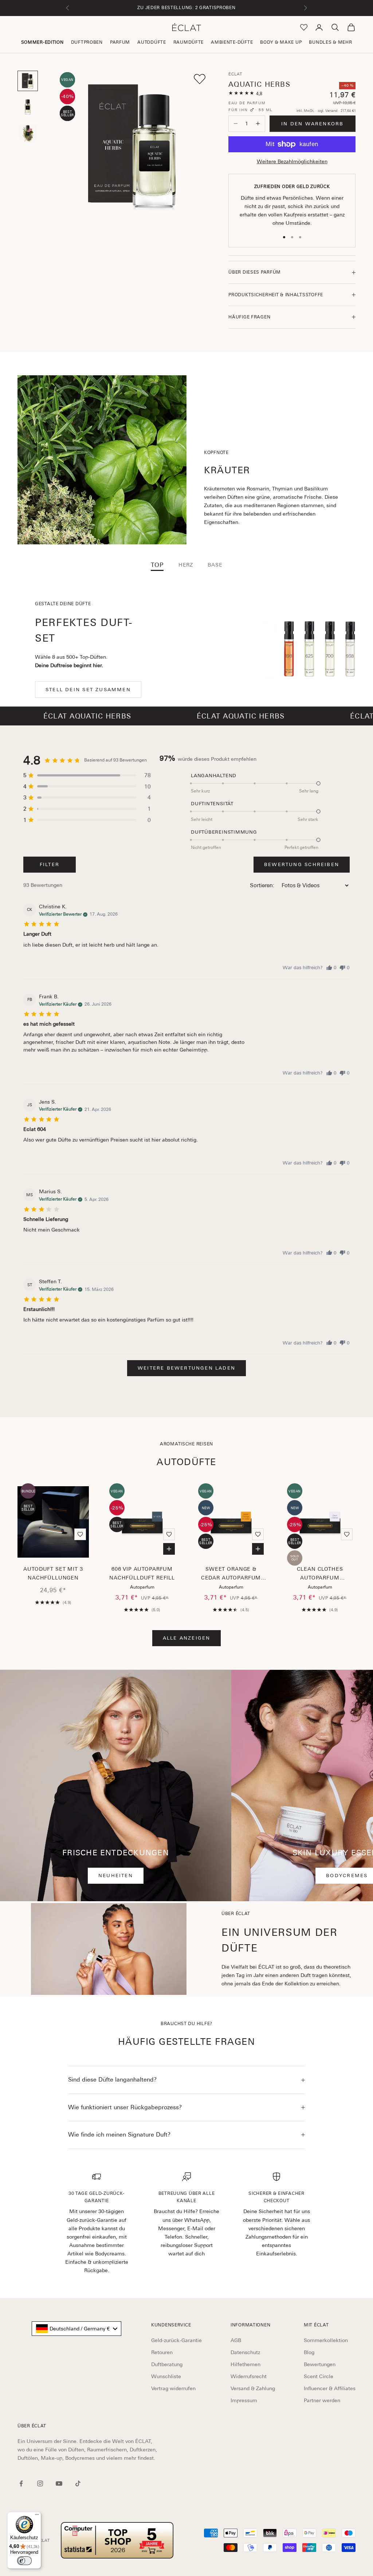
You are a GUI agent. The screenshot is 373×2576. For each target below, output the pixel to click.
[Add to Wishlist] (200, 79)
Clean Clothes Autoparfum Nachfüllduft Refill (320, 1574)
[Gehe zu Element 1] (28, 81)
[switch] (24, 2561)
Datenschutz (245, 2352)
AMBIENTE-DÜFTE (232, 42)
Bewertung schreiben (302, 864)
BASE (215, 565)
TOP (157, 565)
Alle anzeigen (187, 1638)
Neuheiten (116, 1876)
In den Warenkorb (312, 124)
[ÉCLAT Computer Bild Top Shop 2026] (117, 2540)
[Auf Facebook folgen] (21, 2483)
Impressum (244, 2400)
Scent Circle (319, 2376)
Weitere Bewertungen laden (186, 1368)
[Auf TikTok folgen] (78, 2483)
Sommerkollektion (326, 2340)
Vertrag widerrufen (173, 2388)
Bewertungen (320, 2364)
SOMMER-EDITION (42, 42)
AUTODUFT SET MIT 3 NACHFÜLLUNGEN (53, 1573)
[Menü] (37, 2516)
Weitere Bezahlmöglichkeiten (292, 161)
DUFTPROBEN (87, 42)
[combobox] (76, 2329)
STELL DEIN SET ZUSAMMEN (88, 690)
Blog (309, 2352)
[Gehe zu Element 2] (28, 107)
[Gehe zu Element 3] (28, 133)
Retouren (162, 2352)
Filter (50, 864)
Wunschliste (166, 2376)
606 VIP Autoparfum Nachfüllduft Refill (142, 1573)
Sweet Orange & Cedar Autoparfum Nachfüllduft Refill (231, 1574)
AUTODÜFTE (152, 42)
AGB (236, 2340)
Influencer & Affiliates (330, 2388)
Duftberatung (167, 2364)
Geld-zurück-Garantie (176, 2340)
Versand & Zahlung (253, 2388)
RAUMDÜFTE (189, 42)
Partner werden (322, 2400)
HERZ (186, 565)
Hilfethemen (246, 2364)
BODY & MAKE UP (281, 42)
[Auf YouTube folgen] (59, 2483)
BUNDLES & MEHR (330, 42)
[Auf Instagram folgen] (40, 2483)
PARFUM (120, 42)
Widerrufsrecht (249, 2376)
